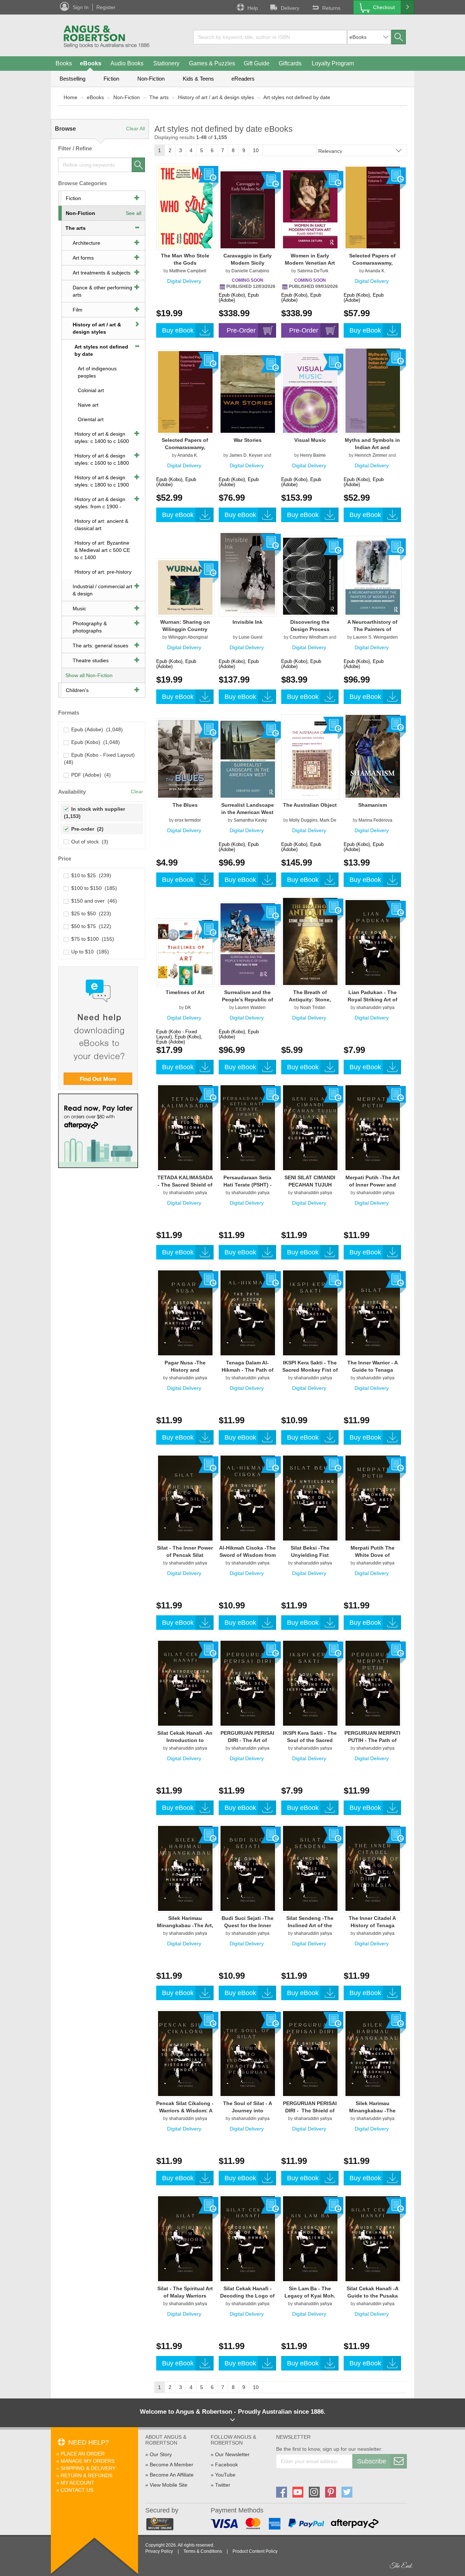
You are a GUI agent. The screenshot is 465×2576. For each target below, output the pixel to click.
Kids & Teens (198, 79)
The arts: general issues (100, 646)
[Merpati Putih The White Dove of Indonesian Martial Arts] (373, 1498)
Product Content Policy (255, 2551)
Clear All (136, 129)
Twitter (223, 2485)
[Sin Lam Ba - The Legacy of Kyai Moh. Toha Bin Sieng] (310, 2238)
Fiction (111, 79)
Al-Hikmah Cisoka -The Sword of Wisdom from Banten (247, 1555)
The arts (159, 97)
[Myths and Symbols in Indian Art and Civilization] (373, 390)
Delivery (290, 8)
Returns (331, 8)
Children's (77, 690)
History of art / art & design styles (216, 97)
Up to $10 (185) (89, 952)
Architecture (86, 243)
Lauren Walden (250, 1008)
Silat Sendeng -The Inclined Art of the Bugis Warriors (310, 1925)
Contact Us (77, 2490)
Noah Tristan (313, 1008)
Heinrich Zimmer (371, 455)
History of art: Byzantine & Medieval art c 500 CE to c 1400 (102, 550)
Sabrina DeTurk (313, 271)
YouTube (225, 2475)
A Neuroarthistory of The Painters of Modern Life (372, 629)
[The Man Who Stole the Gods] (185, 207)
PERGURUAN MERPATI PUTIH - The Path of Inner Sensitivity (372, 1740)
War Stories (248, 440)
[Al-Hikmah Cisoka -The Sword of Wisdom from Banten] (248, 1498)
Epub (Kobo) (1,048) (94, 742)
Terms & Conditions (203, 2551)
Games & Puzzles (212, 63)
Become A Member (171, 2465)
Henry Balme (313, 455)
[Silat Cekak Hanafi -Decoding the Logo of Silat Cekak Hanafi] (248, 2238)
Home (70, 97)
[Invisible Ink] (248, 574)
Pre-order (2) (86, 829)
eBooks (91, 63)
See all (134, 213)
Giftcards (290, 63)
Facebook (227, 2465)
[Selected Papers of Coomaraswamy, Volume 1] (373, 207)
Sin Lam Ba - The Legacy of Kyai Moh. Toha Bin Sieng (310, 2296)
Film (78, 310)
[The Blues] (185, 758)
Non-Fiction (151, 79)
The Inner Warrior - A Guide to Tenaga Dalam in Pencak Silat (373, 1370)
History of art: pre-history (103, 572)
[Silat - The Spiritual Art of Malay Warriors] (185, 2238)
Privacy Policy (159, 2551)
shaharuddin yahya (375, 1008)
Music (79, 609)
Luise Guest (250, 637)
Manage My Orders (88, 2461)
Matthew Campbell (188, 271)
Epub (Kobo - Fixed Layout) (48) (100, 758)
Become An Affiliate (172, 2475)
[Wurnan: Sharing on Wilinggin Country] (185, 587)
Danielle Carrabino (250, 271)
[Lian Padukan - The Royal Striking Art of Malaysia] (373, 942)
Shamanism (373, 805)
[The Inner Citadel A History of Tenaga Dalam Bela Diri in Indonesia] (373, 1868)
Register (106, 7)
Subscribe (372, 2461)
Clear (137, 791)
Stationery (166, 63)
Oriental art (91, 419)
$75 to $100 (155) (91, 939)
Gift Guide (257, 63)
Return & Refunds (86, 2475)
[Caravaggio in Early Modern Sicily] (248, 209)
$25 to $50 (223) (90, 913)
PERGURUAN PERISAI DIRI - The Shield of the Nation (310, 2111)
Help (253, 8)
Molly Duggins (303, 820)
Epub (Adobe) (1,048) (96, 729)
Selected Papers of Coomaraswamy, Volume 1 (372, 263)
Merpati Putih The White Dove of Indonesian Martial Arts (372, 1555)
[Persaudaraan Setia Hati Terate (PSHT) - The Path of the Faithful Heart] (248, 1127)
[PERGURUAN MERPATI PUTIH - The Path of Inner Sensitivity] (373, 1683)
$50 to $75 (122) (90, 926)
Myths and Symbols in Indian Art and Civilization (372, 447)
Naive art (88, 405)
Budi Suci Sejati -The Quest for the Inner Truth (248, 1925)
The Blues (185, 805)
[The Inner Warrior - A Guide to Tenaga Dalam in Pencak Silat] (373, 1313)
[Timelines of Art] (185, 952)
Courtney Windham (309, 637)
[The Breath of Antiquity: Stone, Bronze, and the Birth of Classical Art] (310, 941)
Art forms (83, 258)
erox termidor (188, 820)
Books (64, 63)
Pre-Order (241, 330)
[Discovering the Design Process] (310, 576)
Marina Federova (375, 820)
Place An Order (83, 2454)
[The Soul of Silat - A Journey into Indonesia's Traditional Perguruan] (248, 2053)
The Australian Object (310, 805)
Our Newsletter (232, 2454)
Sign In (81, 7)
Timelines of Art (185, 992)
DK (188, 1008)
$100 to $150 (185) (93, 888)
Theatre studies (91, 660)
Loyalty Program (333, 63)
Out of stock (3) (88, 842)
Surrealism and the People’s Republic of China (248, 1000)
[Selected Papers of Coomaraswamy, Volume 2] (185, 392)
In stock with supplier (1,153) (95, 813)
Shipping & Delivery (88, 2468)
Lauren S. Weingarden (375, 637)
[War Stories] (248, 394)
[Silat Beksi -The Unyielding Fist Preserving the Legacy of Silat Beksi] (310, 1498)
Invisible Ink (248, 622)
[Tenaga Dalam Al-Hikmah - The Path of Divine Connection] (248, 1313)
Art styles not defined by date (297, 97)
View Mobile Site (169, 2485)
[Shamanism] (373, 756)
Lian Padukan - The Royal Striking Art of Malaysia (373, 1000)
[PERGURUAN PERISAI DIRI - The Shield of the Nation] (310, 2053)
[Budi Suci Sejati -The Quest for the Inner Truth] (248, 1868)
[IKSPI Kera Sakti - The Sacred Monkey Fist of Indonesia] (310, 1313)
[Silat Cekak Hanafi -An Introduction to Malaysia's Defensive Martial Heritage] (185, 1683)
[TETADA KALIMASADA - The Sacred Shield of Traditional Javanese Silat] (185, 1127)
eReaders (243, 79)
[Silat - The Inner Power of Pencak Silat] (185, 1498)
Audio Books (127, 63)
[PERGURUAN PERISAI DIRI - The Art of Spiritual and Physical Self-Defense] (248, 1683)
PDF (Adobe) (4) (90, 775)
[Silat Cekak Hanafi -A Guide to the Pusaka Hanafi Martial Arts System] (373, 2238)
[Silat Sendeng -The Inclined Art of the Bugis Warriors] (310, 1868)
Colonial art (91, 390)
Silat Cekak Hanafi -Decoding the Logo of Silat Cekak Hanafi (247, 2296)
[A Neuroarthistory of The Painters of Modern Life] (373, 576)
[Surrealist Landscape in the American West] (248, 759)
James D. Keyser (246, 455)
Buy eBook (178, 330)
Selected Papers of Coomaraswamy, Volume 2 (185, 447)
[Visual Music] (310, 392)
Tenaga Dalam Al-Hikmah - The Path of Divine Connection (248, 1370)
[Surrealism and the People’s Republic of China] (248, 944)
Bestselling (72, 79)
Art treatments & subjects (102, 273)
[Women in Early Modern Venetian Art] (310, 209)
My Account (78, 2483)
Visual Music (310, 440)
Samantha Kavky (250, 820)
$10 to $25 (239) (90, 875)
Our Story (161, 2454)
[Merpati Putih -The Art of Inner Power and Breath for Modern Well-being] (373, 1127)
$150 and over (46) (93, 901)
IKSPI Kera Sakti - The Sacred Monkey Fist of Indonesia (310, 1370)
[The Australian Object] (310, 757)
